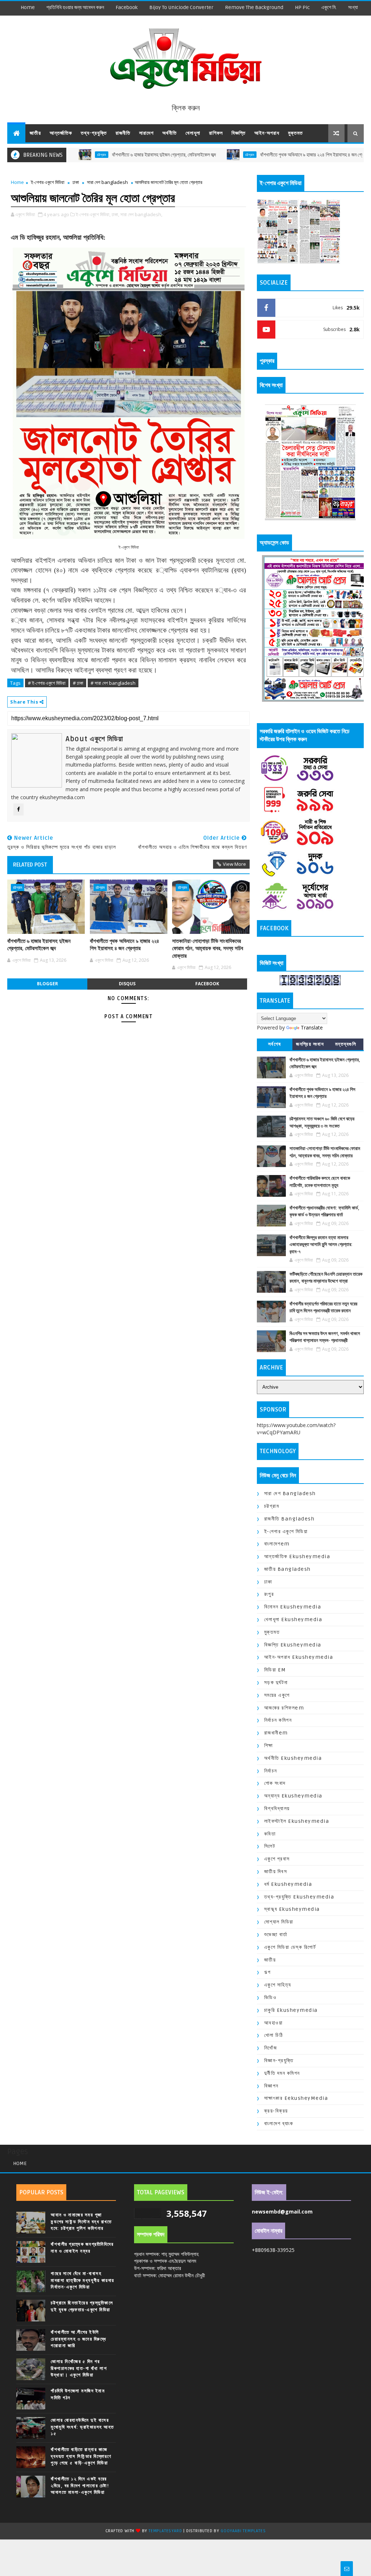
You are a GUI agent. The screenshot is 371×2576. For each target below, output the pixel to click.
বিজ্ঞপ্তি (239, 133)
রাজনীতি (123, 133)
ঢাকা (76, 182)
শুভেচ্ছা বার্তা (276, 1935)
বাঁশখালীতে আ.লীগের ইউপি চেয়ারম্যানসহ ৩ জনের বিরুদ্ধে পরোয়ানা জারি (78, 2339)
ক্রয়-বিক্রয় (276, 2111)
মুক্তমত (295, 133)
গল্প (268, 1972)
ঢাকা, (115, 214)
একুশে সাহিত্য (278, 1985)
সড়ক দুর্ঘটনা (276, 1683)
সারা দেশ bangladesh (107, 182)
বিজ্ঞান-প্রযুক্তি (279, 2061)
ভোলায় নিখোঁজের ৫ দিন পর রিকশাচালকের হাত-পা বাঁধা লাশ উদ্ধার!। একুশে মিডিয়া (79, 2368)
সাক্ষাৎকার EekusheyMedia (296, 2098)
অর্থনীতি (170, 133)
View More (234, 864)
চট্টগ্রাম (194, 155)
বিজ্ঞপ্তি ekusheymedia (293, 1645)
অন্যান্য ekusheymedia (293, 1796)
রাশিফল (216, 133)
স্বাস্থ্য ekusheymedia (292, 1909)
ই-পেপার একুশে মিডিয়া (48, 182)
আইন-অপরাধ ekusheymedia (299, 1657)
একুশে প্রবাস (277, 1859)
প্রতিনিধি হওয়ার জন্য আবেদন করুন (75, 7)
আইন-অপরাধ (267, 133)
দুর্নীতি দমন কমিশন (282, 2073)
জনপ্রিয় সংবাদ (310, 1044)
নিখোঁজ (271, 2048)
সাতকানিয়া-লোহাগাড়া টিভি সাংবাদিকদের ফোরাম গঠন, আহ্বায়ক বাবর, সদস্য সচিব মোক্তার (208, 949)
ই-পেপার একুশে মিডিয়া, (93, 214)
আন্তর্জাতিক (61, 133)
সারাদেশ (146, 133)
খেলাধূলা (193, 133)
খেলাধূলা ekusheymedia (293, 1620)
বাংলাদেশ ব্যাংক (279, 2124)
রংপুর (269, 1594)
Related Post (30, 865)
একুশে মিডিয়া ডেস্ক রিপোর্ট (290, 1947)
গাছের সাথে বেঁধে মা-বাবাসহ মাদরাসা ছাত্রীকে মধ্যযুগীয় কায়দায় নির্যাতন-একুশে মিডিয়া (83, 2280)
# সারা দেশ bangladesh (113, 683)
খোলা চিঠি (274, 2035)
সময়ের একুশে (277, 1695)
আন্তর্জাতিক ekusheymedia (297, 1556)
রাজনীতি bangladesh (289, 1519)
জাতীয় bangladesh (287, 1569)
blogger (47, 984)
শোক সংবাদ (275, 1783)
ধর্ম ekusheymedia (288, 1884)
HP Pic (302, 7)
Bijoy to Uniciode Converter (181, 7)
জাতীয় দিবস (276, 1872)
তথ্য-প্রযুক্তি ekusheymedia (299, 1897)
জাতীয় (35, 133)
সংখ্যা (353, 7)
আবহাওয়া (274, 2023)
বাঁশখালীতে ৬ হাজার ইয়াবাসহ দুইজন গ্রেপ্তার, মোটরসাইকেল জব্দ (108, 155)
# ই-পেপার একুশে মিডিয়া (47, 683)
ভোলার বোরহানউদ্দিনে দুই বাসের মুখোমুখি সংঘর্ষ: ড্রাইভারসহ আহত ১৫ (82, 2427)
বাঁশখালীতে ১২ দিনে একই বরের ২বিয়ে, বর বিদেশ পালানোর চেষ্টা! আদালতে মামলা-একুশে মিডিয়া (80, 2485)
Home (28, 7)
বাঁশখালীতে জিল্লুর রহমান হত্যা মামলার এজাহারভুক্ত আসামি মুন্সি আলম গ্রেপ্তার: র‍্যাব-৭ (321, 1245)
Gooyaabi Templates (243, 2531)
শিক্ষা (269, 1746)
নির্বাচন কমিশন (278, 1720)
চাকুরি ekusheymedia (291, 2010)
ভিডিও (270, 1998)
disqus (127, 984)
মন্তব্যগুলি (346, 1044)
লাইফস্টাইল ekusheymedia (297, 1821)
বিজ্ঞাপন (271, 2086)
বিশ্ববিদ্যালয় (277, 1809)
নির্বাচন (271, 1771)
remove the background (254, 7)
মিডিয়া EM (275, 1670)
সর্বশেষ (275, 1044)
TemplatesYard (165, 2531)
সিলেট (270, 1846)
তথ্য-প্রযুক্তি (94, 133)
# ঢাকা (78, 683)
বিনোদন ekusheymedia (293, 1607)
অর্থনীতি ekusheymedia (293, 1758)
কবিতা (270, 1834)
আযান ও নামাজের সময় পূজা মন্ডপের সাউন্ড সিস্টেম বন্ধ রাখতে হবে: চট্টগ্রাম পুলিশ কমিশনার (81, 2222)
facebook (127, 7)
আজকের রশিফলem (284, 1708)
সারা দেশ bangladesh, (141, 214)
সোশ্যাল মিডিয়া (279, 1922)
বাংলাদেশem (277, 1544)
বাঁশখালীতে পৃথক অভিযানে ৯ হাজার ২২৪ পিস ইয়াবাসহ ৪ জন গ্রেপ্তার (260, 155)
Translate (312, 1027)
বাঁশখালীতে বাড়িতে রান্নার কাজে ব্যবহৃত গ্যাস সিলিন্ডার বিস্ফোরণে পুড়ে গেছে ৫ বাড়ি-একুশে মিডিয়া (81, 2456)
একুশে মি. (329, 7)
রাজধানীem (276, 1733)
